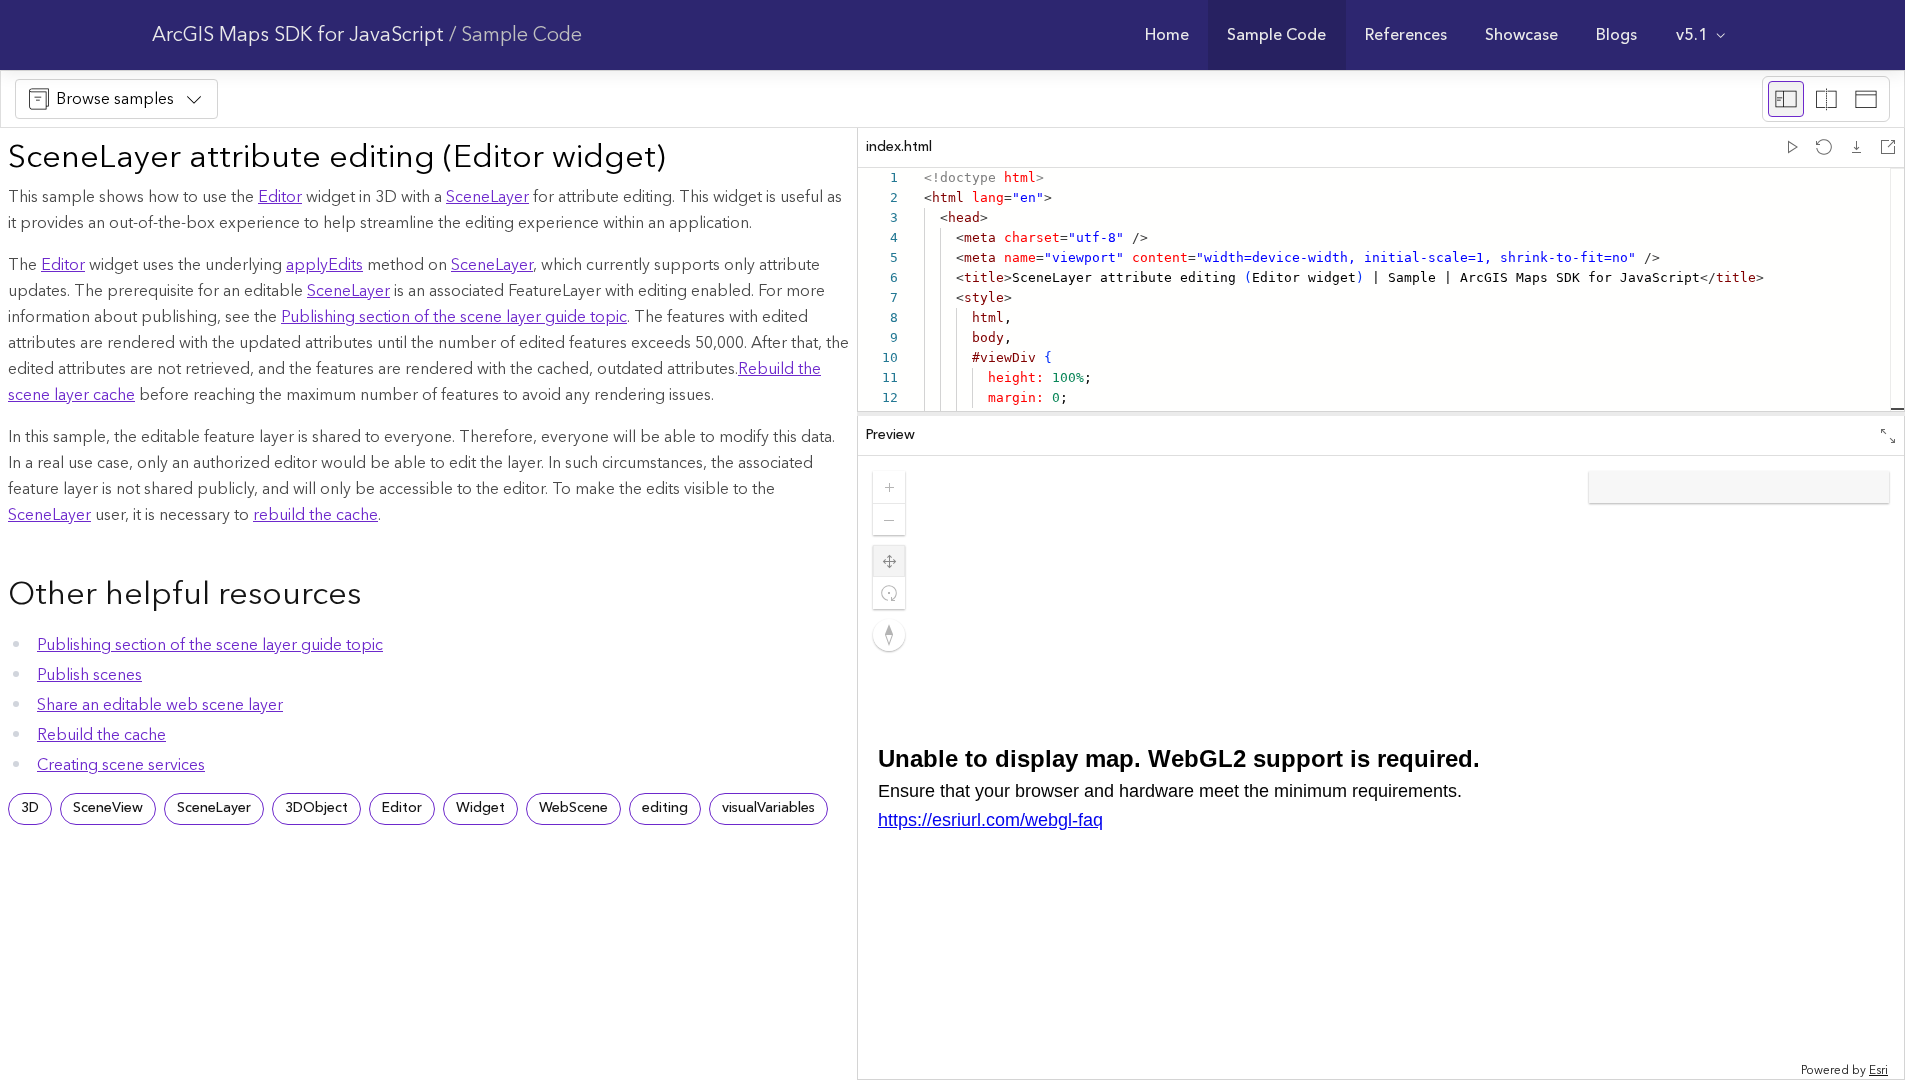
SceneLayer (487, 197)
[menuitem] (1167, 35)
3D (30, 808)
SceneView (108, 808)
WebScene (573, 808)
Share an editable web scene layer (160, 705)
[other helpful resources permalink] (377, 596)
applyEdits (324, 265)
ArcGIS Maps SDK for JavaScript (298, 35)
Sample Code (521, 35)
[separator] (1381, 414)
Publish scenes (89, 675)
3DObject (316, 808)
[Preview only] (1866, 99)
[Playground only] (1826, 99)
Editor (280, 197)
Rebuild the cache (101, 735)
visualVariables (768, 808)
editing (665, 808)
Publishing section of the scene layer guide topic (454, 317)
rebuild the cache (315, 515)
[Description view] (1786, 99)
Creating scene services (121, 765)
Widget (480, 808)
